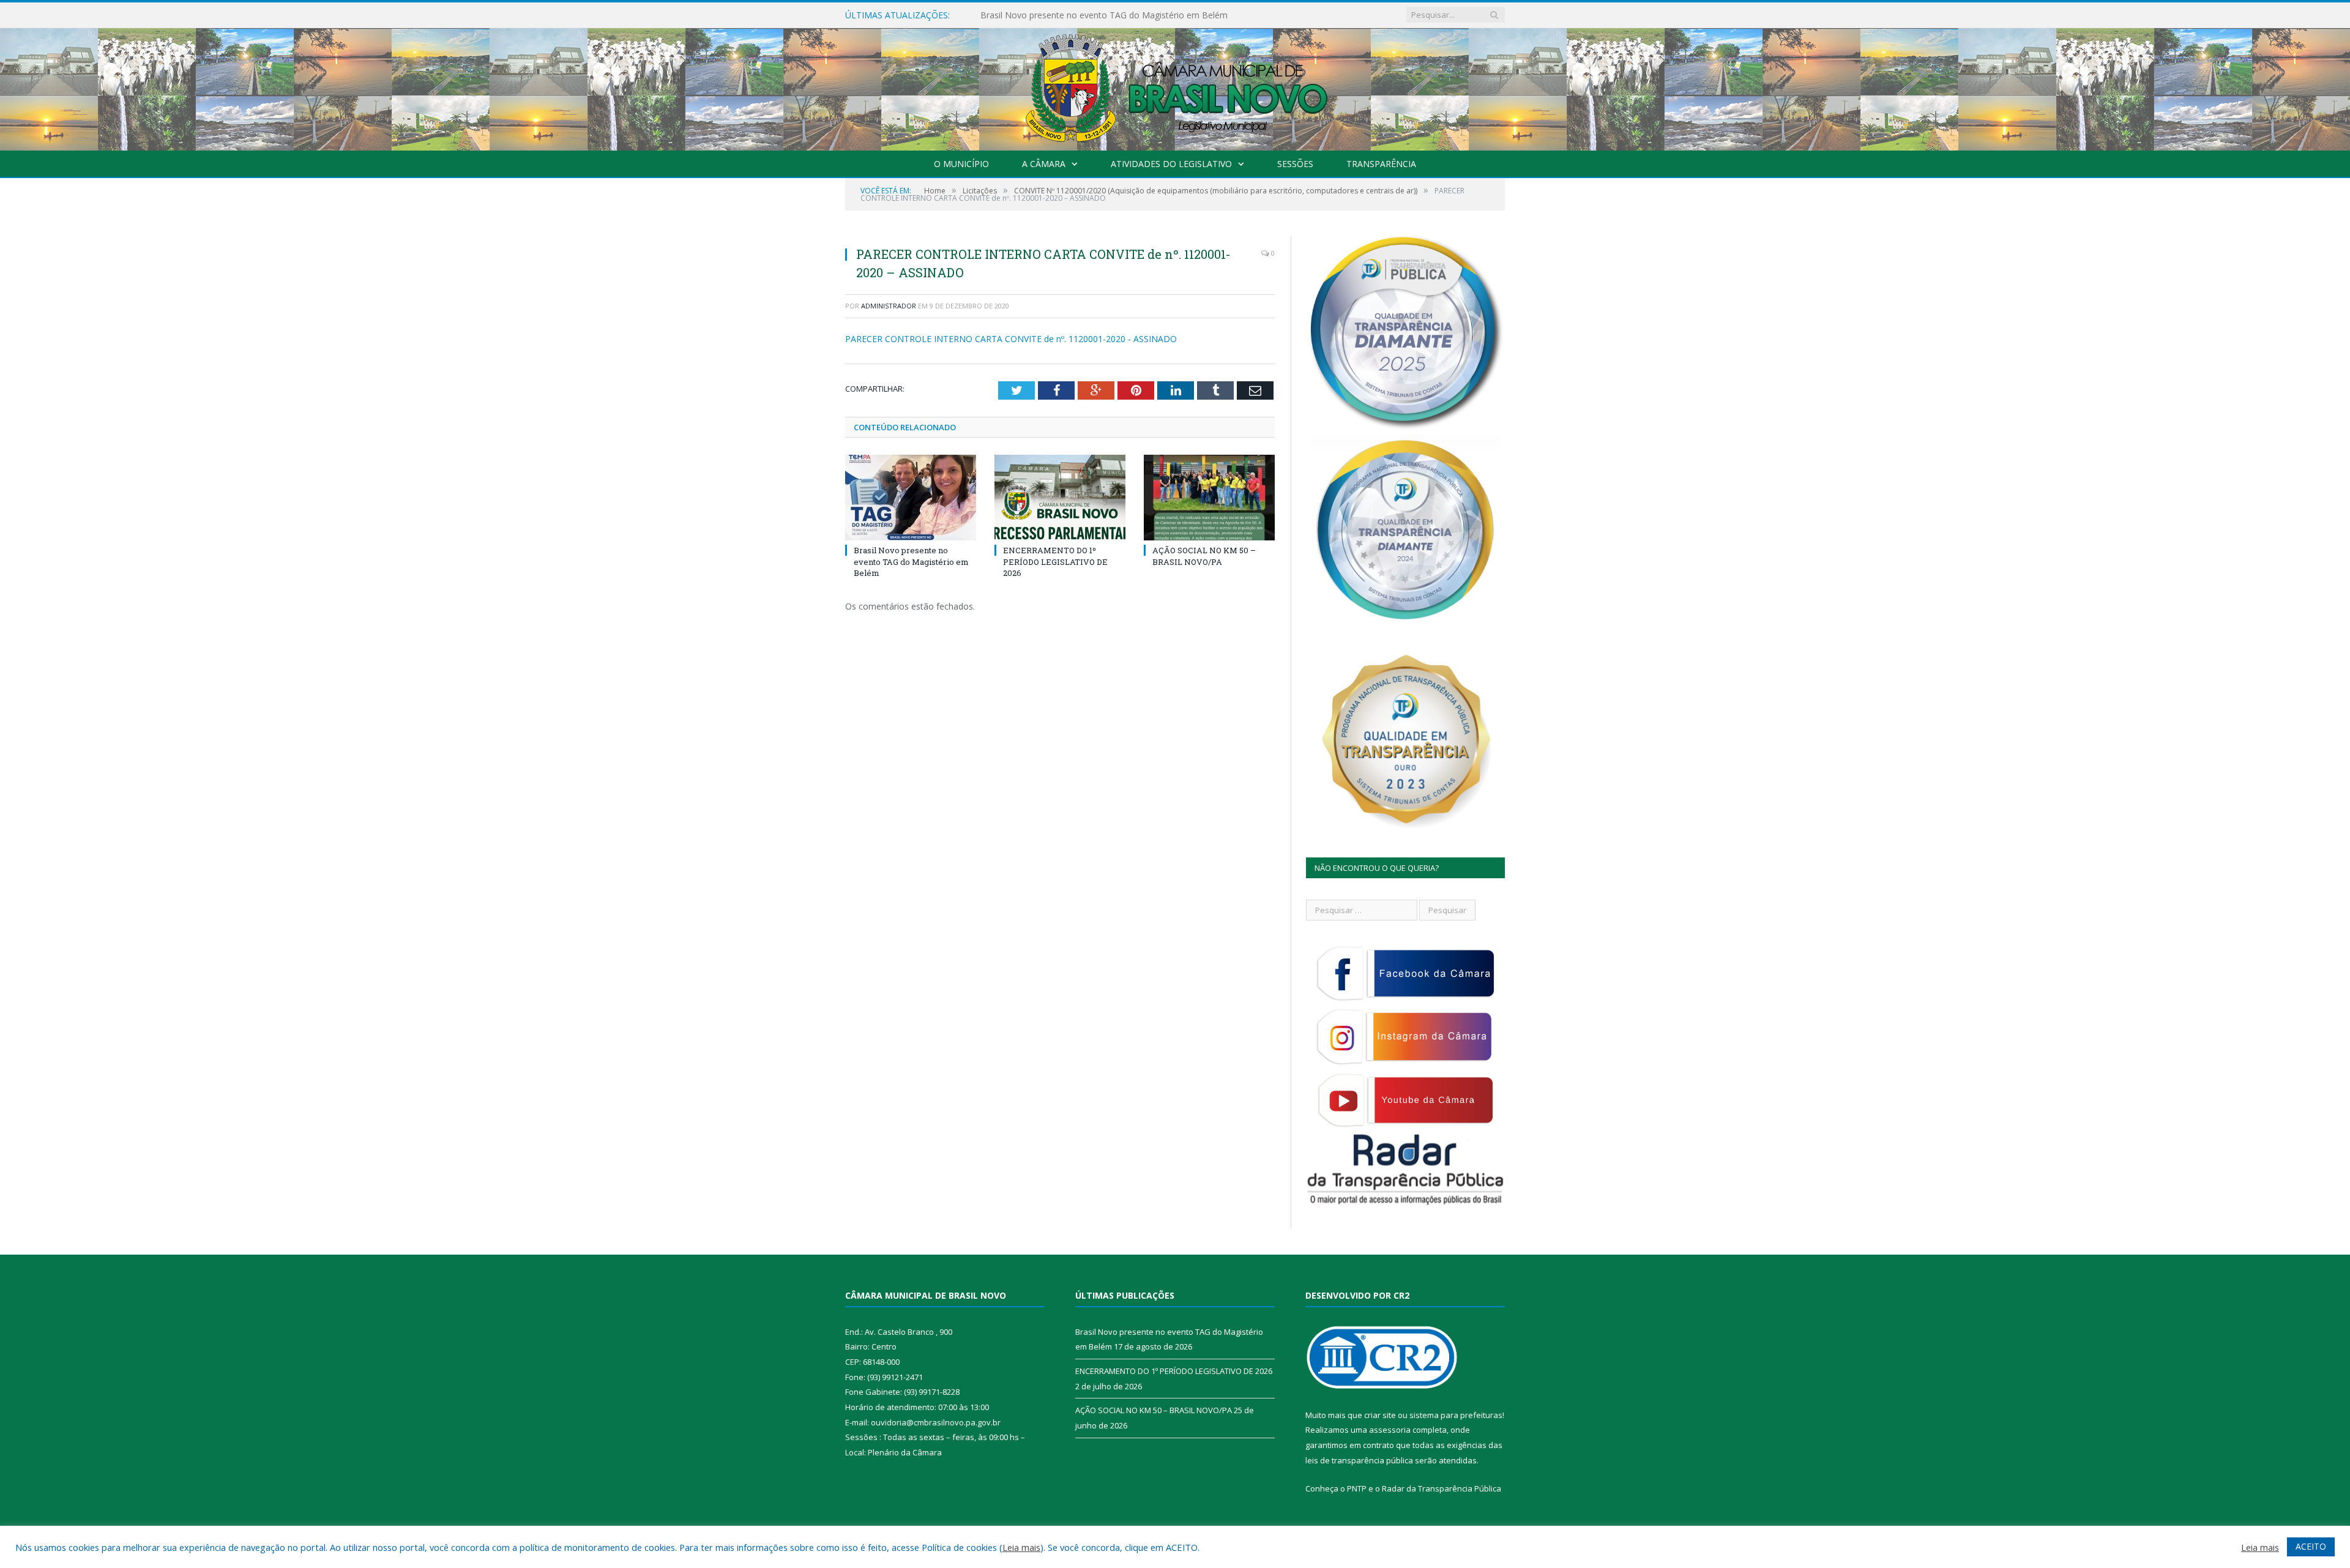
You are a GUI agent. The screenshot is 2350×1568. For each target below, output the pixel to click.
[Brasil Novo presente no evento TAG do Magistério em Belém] (911, 498)
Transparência (1381, 164)
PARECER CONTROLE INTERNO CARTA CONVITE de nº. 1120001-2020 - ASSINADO (1011, 339)
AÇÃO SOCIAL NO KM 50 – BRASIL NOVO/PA (1204, 556)
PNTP (1357, 1488)
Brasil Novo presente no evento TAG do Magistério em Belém (911, 561)
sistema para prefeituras (1456, 1415)
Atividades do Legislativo (1171, 164)
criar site (1380, 1415)
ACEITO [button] (2311, 1546)
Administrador (889, 306)
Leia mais (1021, 1547)
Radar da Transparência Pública (1442, 1488)
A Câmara (1044, 164)
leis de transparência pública (1359, 1460)
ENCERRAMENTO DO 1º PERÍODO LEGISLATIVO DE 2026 (1095, 15)
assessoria (1390, 1430)
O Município (961, 164)
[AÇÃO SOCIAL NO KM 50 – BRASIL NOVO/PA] (1209, 498)
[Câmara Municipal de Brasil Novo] (1175, 87)
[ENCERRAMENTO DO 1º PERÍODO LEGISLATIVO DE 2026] (1060, 498)
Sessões (1295, 164)
